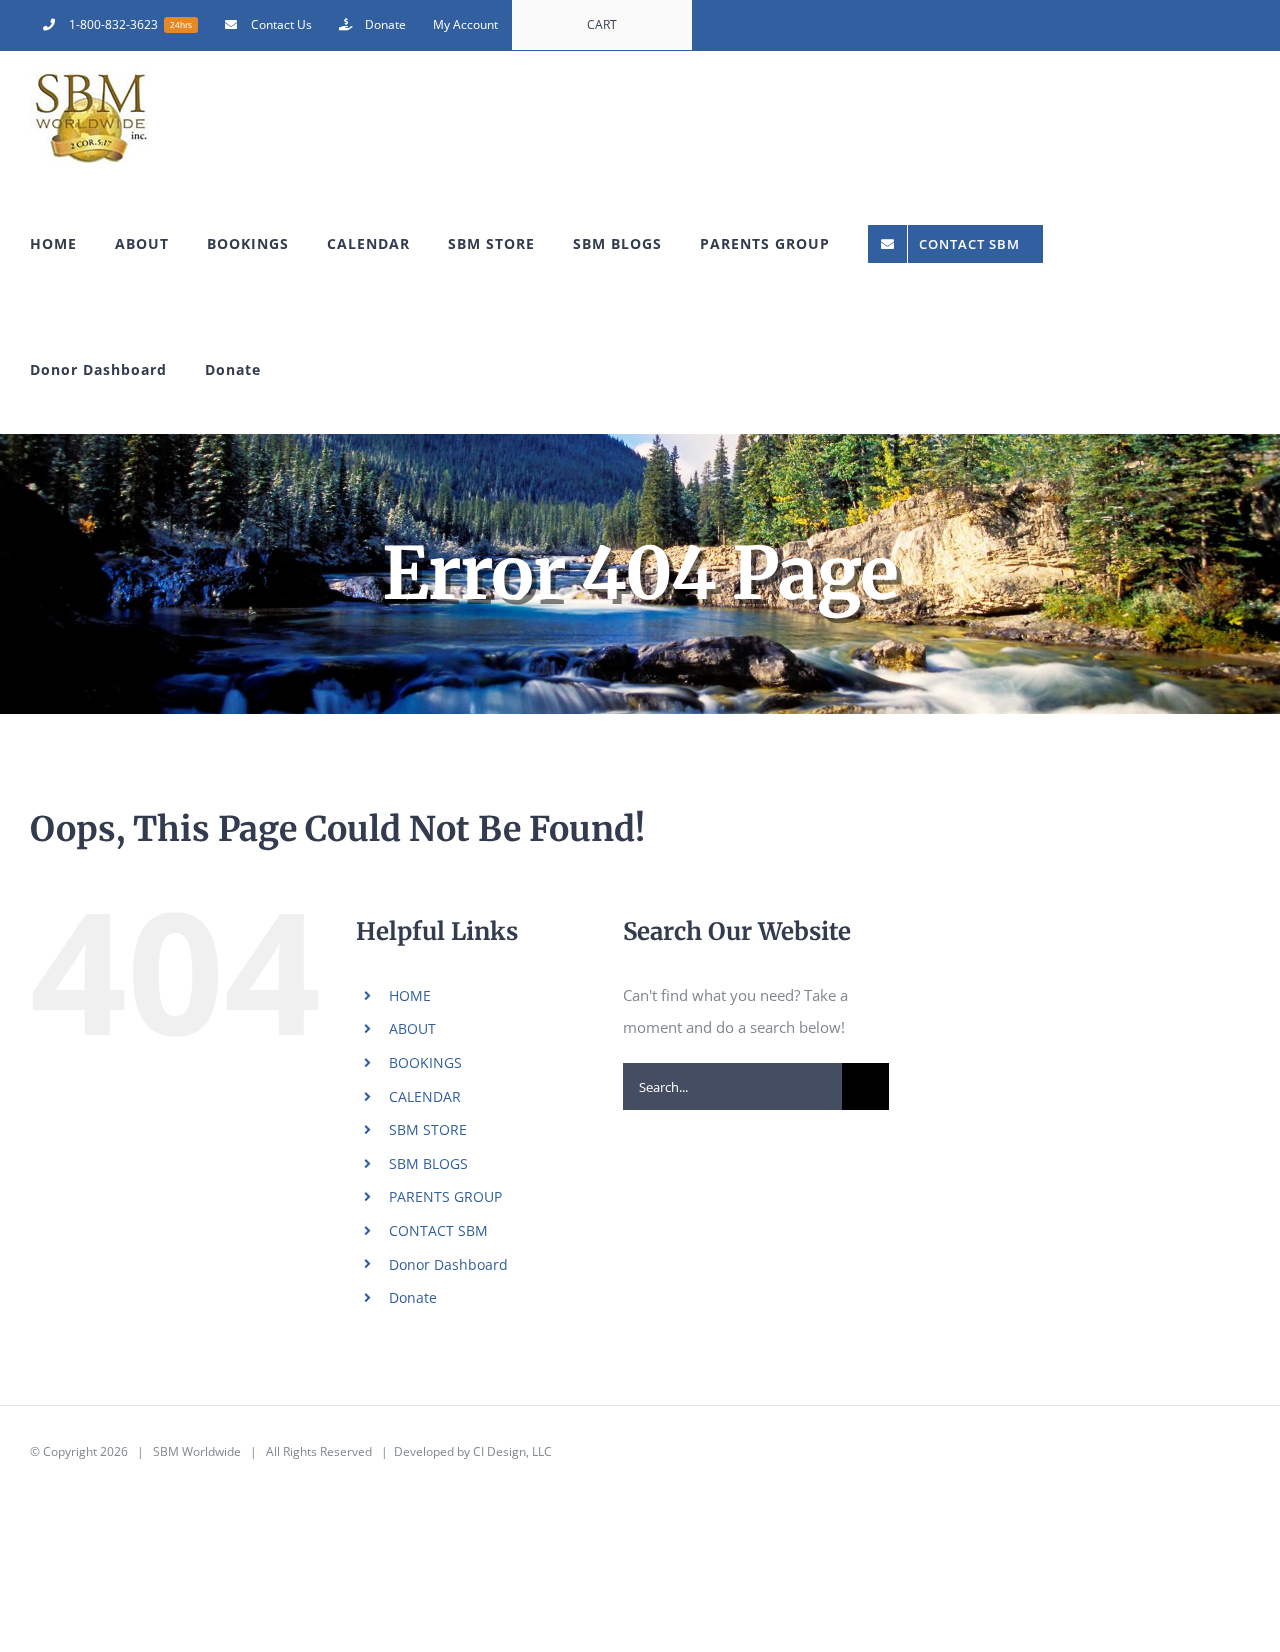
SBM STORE (428, 1129)
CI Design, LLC (512, 1451)
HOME (410, 995)
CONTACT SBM (438, 1230)
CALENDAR (425, 1096)
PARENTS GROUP (445, 1196)
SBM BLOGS (428, 1163)
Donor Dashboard (448, 1264)
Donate (413, 1297)
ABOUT (412, 1028)
